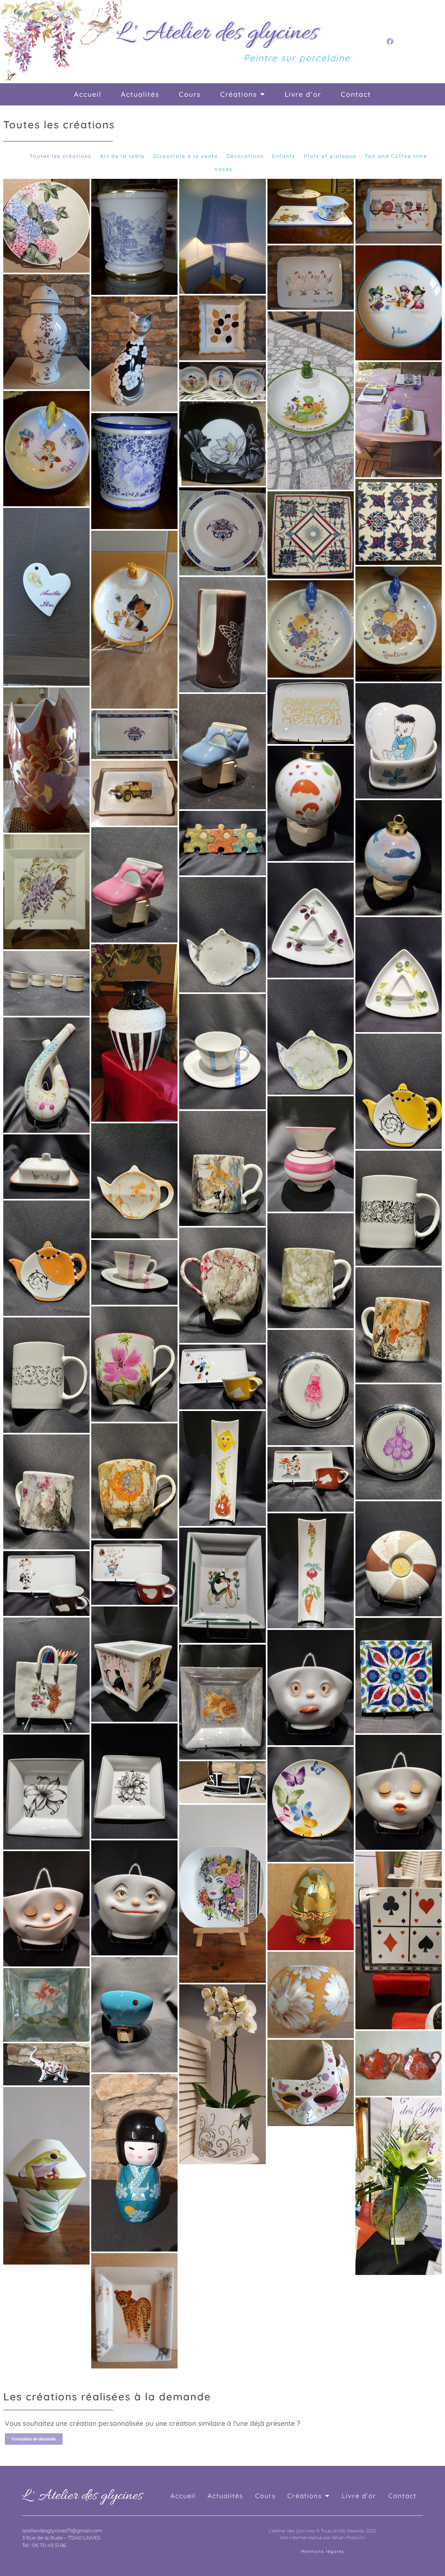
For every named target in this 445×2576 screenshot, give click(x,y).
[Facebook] (390, 41)
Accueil (88, 94)
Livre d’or (303, 94)
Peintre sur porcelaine (297, 58)
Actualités (140, 94)
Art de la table (122, 156)
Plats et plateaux (330, 156)
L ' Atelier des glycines (217, 33)
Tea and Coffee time (396, 156)
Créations (239, 94)
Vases (223, 169)
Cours (190, 94)
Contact (356, 94)
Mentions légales (323, 2551)
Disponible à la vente (186, 156)
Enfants (284, 156)
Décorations (245, 156)
